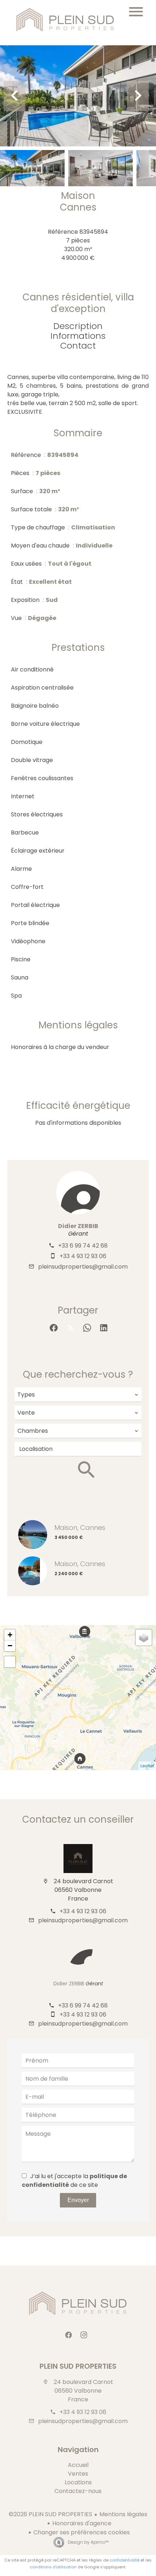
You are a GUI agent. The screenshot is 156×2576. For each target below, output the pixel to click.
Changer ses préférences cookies (82, 2532)
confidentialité (124, 2560)
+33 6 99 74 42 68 (83, 1246)
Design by (88, 2542)
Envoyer (78, 2200)
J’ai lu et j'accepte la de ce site (74, 2180)
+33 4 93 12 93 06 (83, 1256)
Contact (78, 346)
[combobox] (78, 1395)
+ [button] (10, 1635)
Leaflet (147, 1766)
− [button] (10, 1646)
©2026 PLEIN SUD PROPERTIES (50, 2514)
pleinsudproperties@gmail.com (83, 1267)
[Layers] (144, 1637)
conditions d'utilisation (53, 2567)
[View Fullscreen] (10, 1662)
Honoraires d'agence (82, 2523)
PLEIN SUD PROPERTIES (78, 2366)
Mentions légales (123, 2514)
